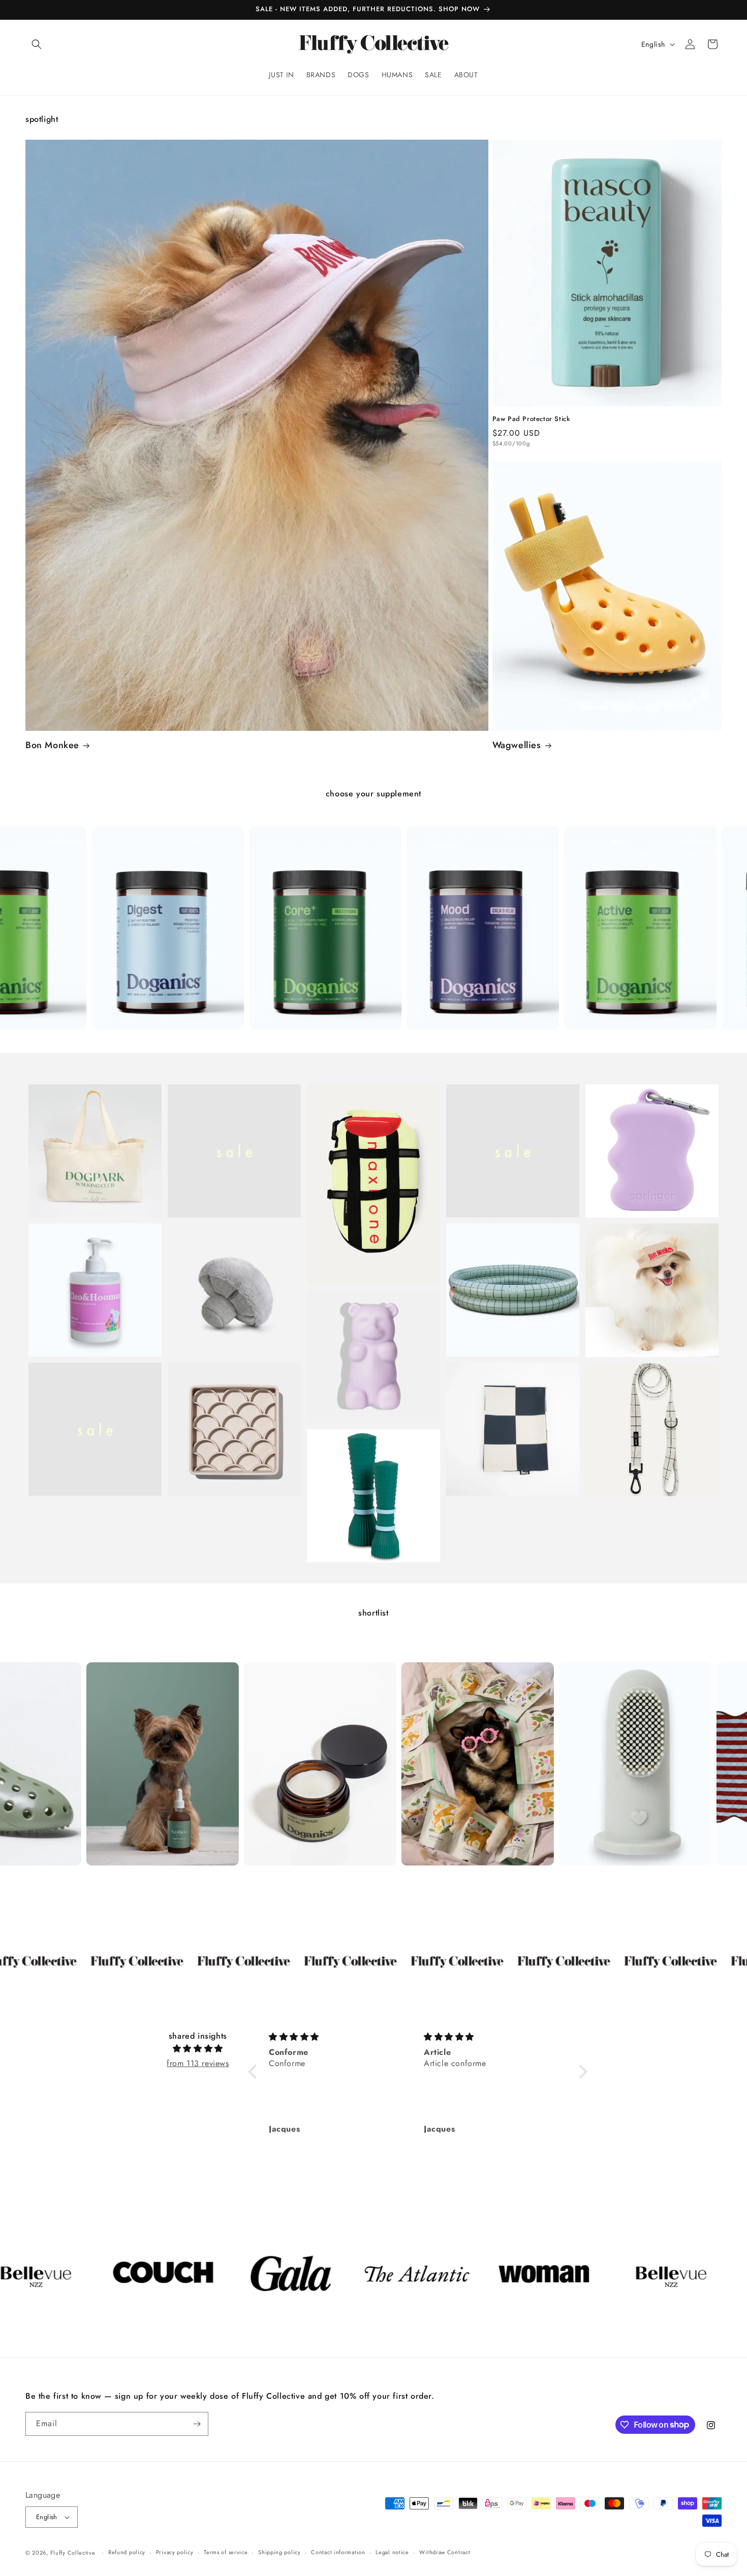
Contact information (338, 2552)
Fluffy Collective (73, 2553)
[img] (198, 2049)
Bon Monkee (52, 745)
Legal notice (392, 2552)
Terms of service (226, 2552)
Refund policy (127, 2552)
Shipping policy (279, 2552)
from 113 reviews (198, 2063)
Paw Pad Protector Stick (531, 419)
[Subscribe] (197, 2424)
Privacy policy (175, 2552)
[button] (37, 44)
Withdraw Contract (445, 2552)
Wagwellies (517, 745)
